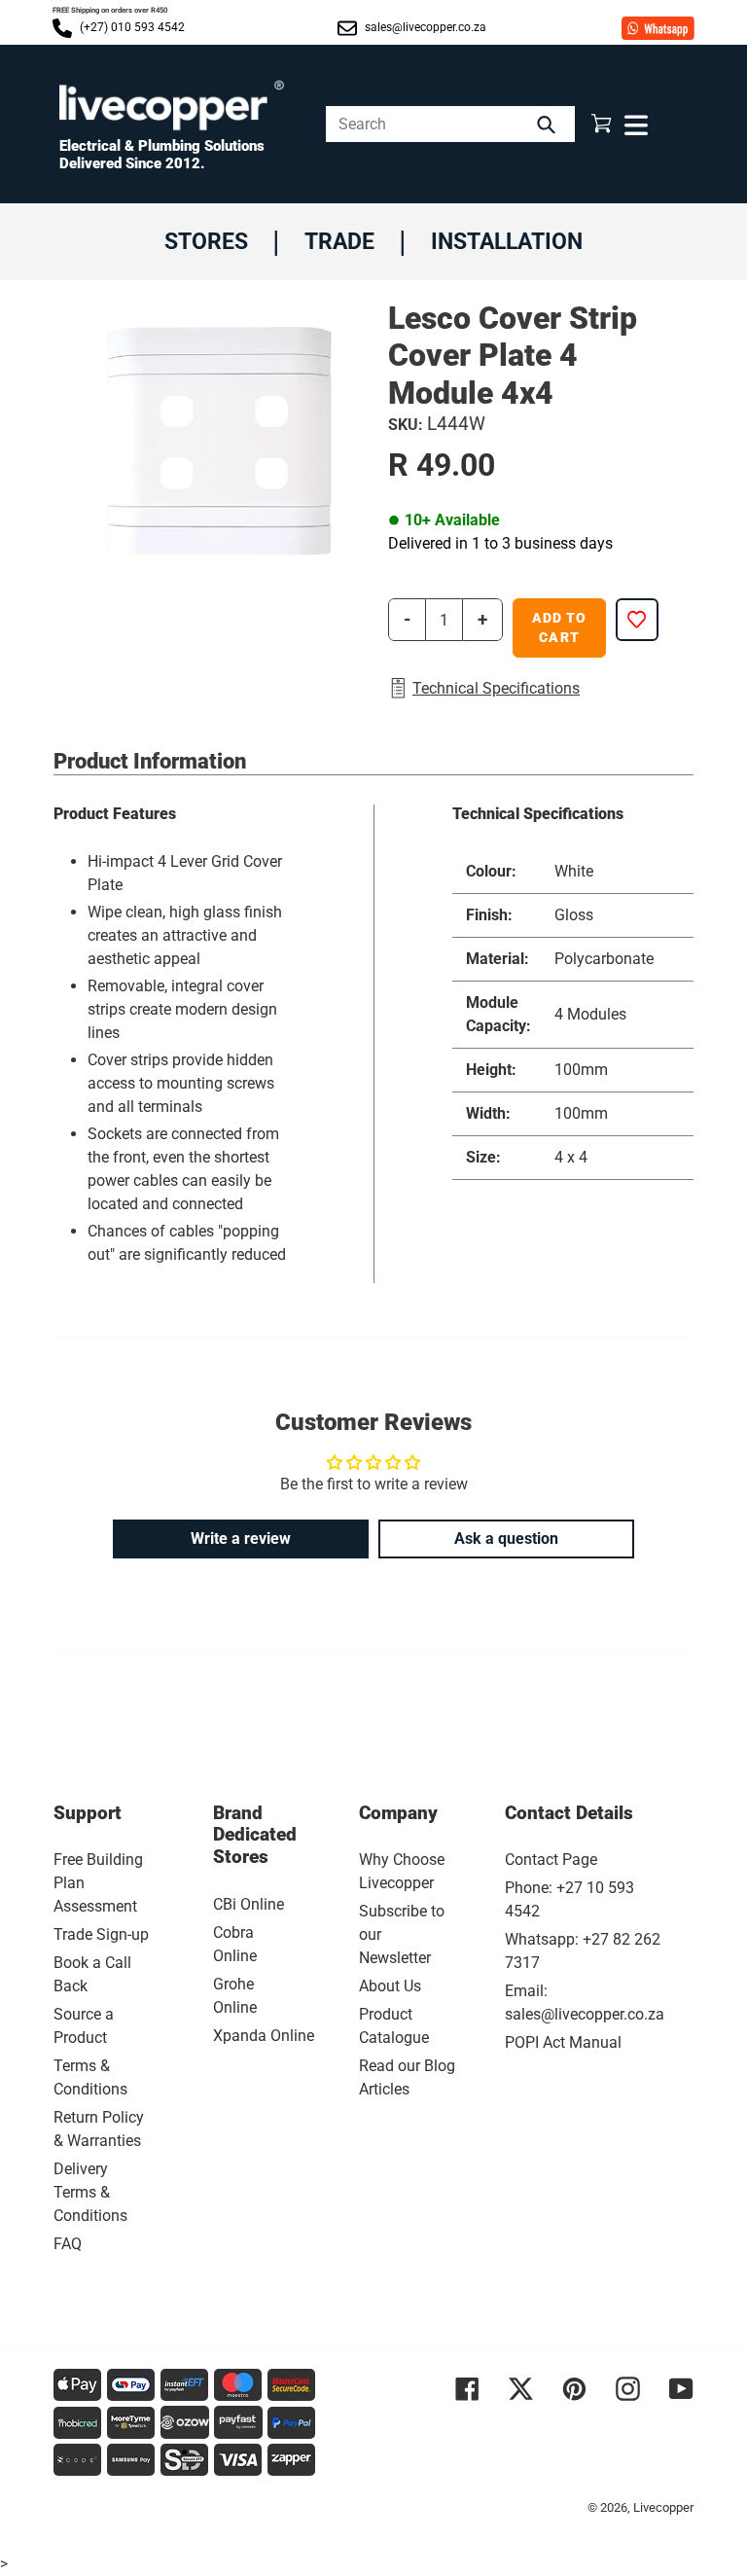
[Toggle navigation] (634, 124)
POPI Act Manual (563, 2042)
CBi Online (249, 1904)
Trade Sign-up (101, 1934)
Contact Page (551, 1860)
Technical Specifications (496, 688)
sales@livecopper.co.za (424, 27)
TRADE (339, 242)
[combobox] (450, 124)
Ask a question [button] (506, 1538)
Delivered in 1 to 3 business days (500, 543)
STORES (206, 242)
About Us (390, 1986)
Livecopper (663, 2507)
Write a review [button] (241, 1538)
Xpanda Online (264, 2036)
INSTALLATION (507, 242)
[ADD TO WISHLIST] (637, 620)
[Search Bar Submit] (549, 124)
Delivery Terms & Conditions (90, 2192)
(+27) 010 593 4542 (131, 27)
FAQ (68, 2244)
